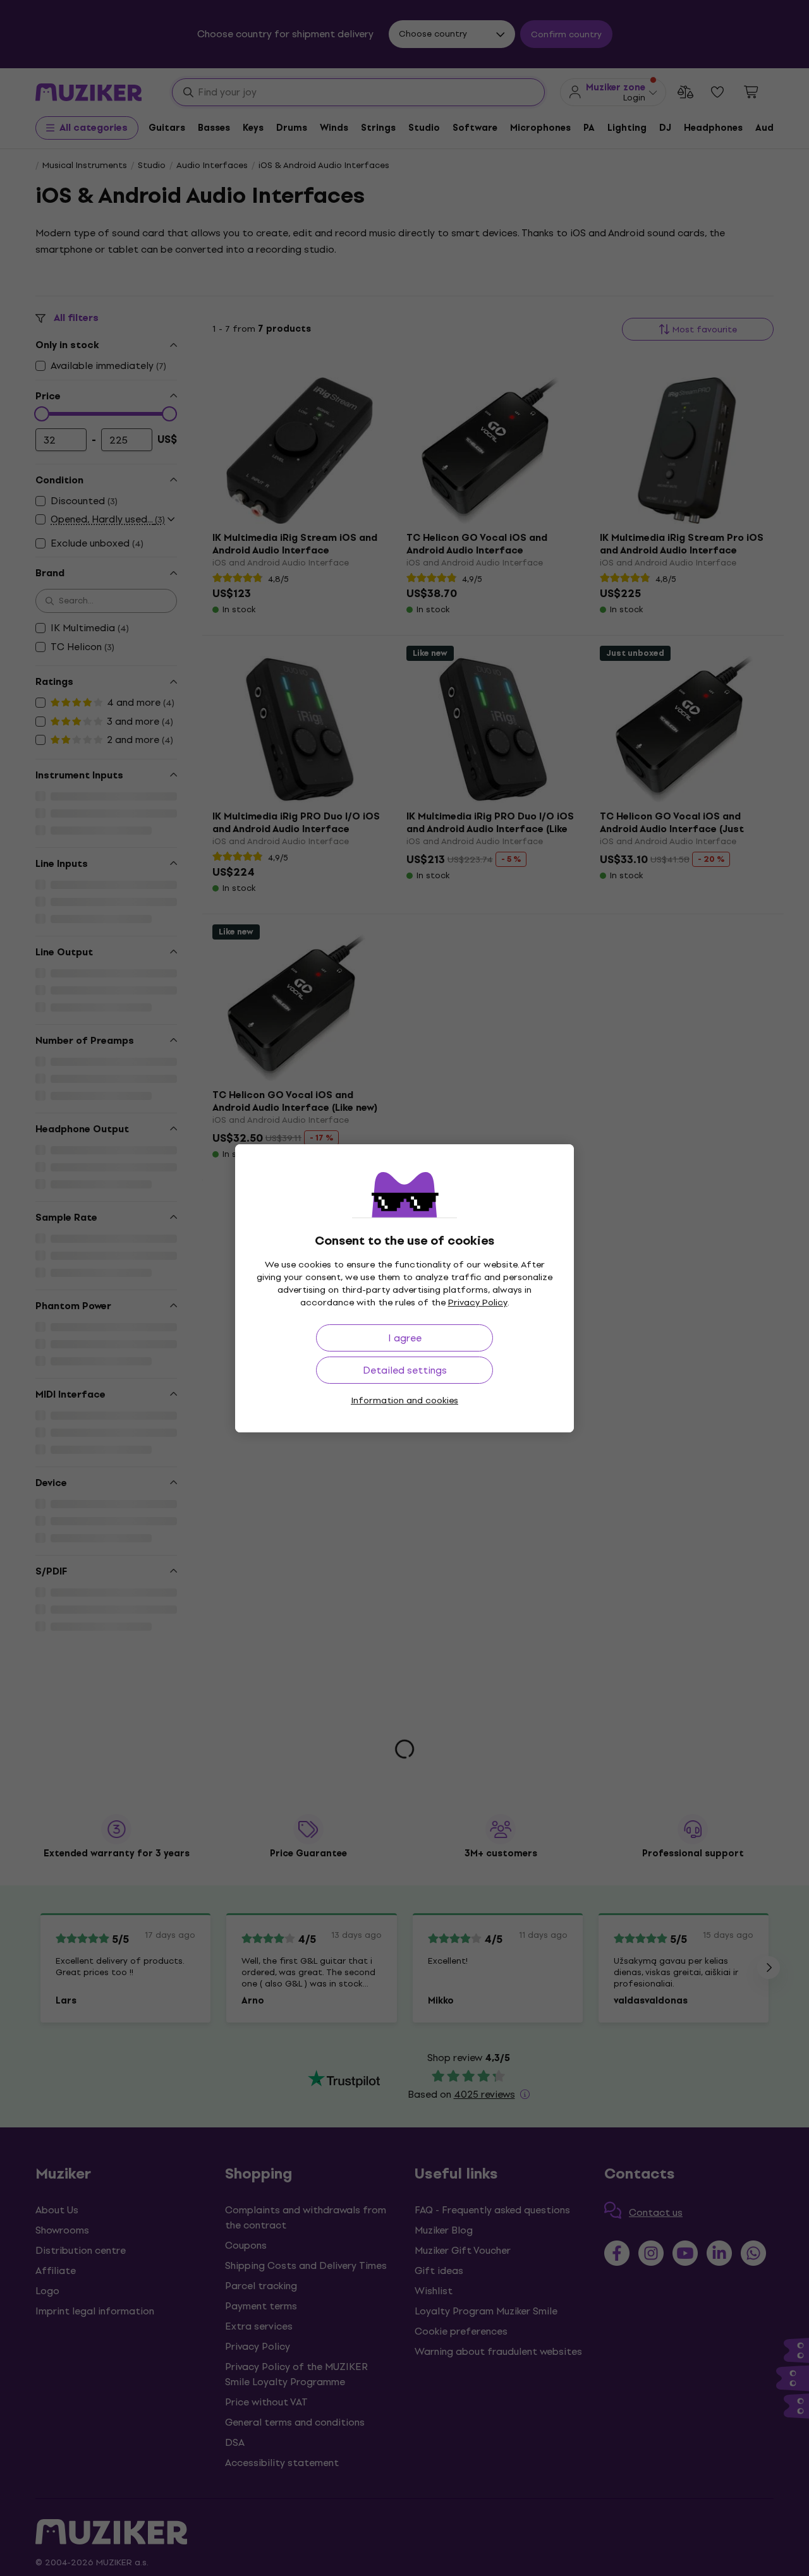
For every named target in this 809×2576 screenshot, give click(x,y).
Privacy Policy (478, 1303)
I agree (405, 1338)
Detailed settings (405, 1370)
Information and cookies (404, 1400)
